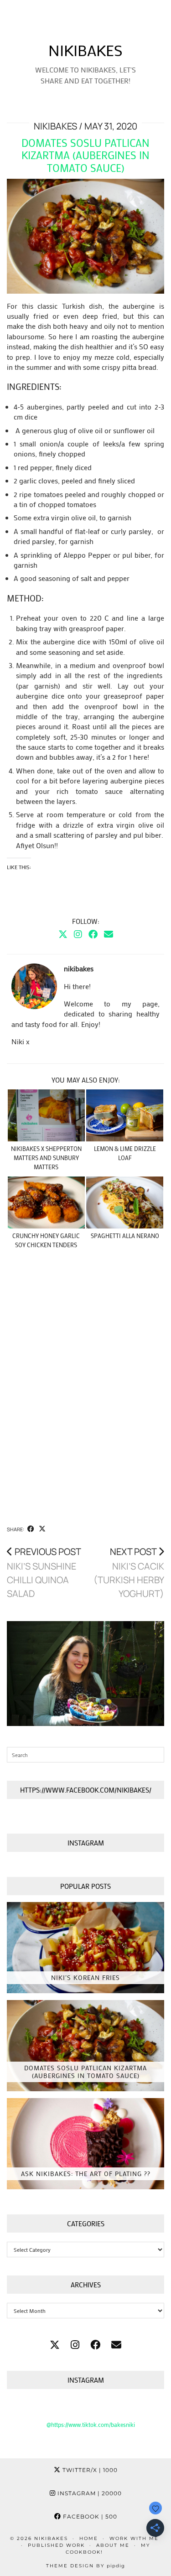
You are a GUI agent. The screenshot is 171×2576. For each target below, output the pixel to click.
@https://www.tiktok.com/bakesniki (91, 2424)
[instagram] (75, 2345)
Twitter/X (89, 2470)
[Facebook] (93, 934)
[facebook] (95, 2345)
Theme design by (85, 2566)
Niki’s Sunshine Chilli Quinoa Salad (44, 1573)
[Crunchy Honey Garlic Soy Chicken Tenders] (46, 1203)
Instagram (89, 2493)
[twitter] (55, 2345)
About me (113, 2545)
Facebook (89, 2516)
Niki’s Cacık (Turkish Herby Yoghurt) (129, 1573)
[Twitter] (63, 934)
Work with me (134, 2538)
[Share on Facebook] (31, 1529)
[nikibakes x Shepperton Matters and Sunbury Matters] (46, 1116)
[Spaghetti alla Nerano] (125, 1203)
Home (89, 2538)
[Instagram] (78, 934)
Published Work (56, 2545)
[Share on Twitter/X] (42, 1529)
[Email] (109, 934)
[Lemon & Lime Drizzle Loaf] (125, 1116)
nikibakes (85, 50)
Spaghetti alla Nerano (125, 1236)
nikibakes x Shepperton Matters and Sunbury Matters (46, 1158)
